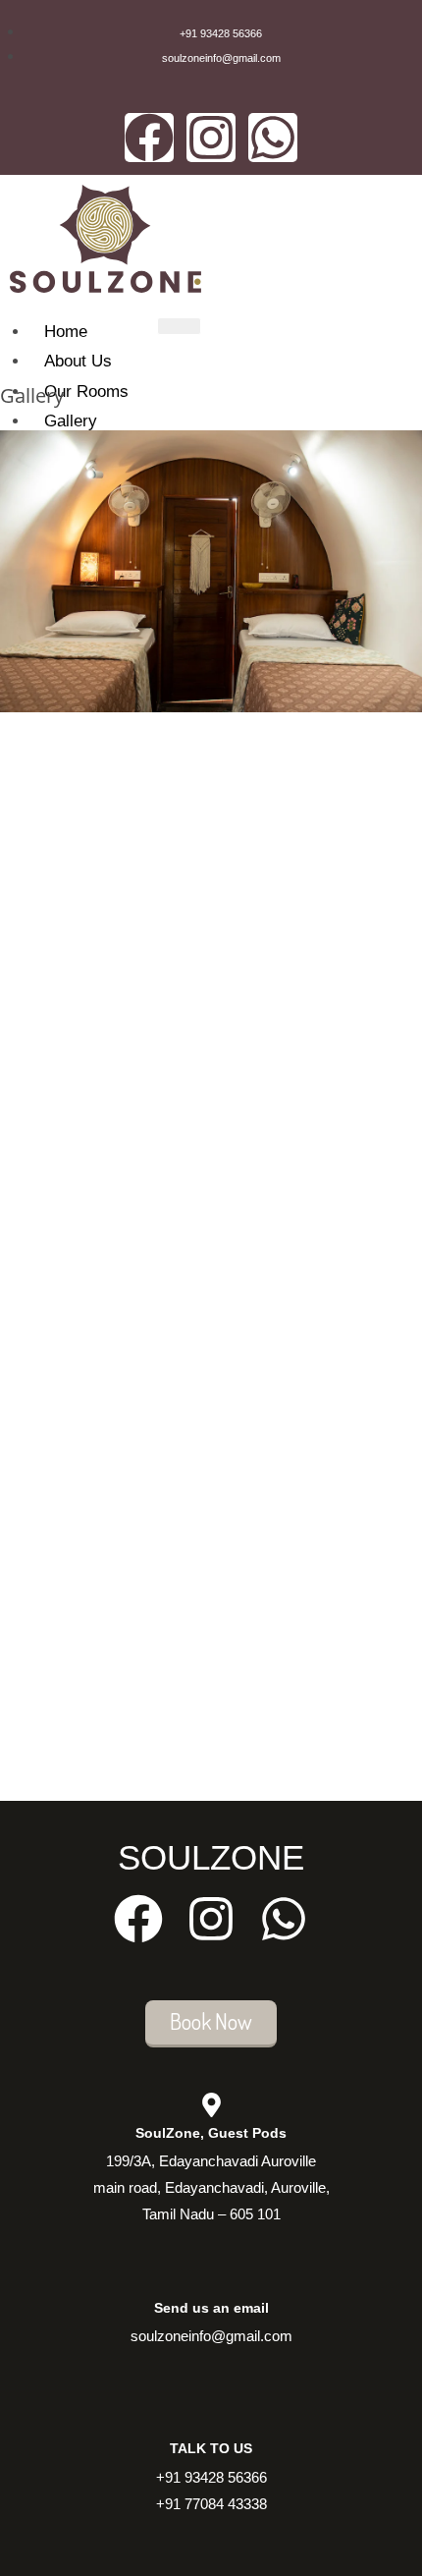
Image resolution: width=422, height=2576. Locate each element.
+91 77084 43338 (211, 2504)
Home (66, 332)
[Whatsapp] (273, 138)
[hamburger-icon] (179, 326)
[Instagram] (211, 138)
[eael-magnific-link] (5, 725)
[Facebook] (149, 138)
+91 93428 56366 (211, 2477)
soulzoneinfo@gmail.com (211, 2336)
